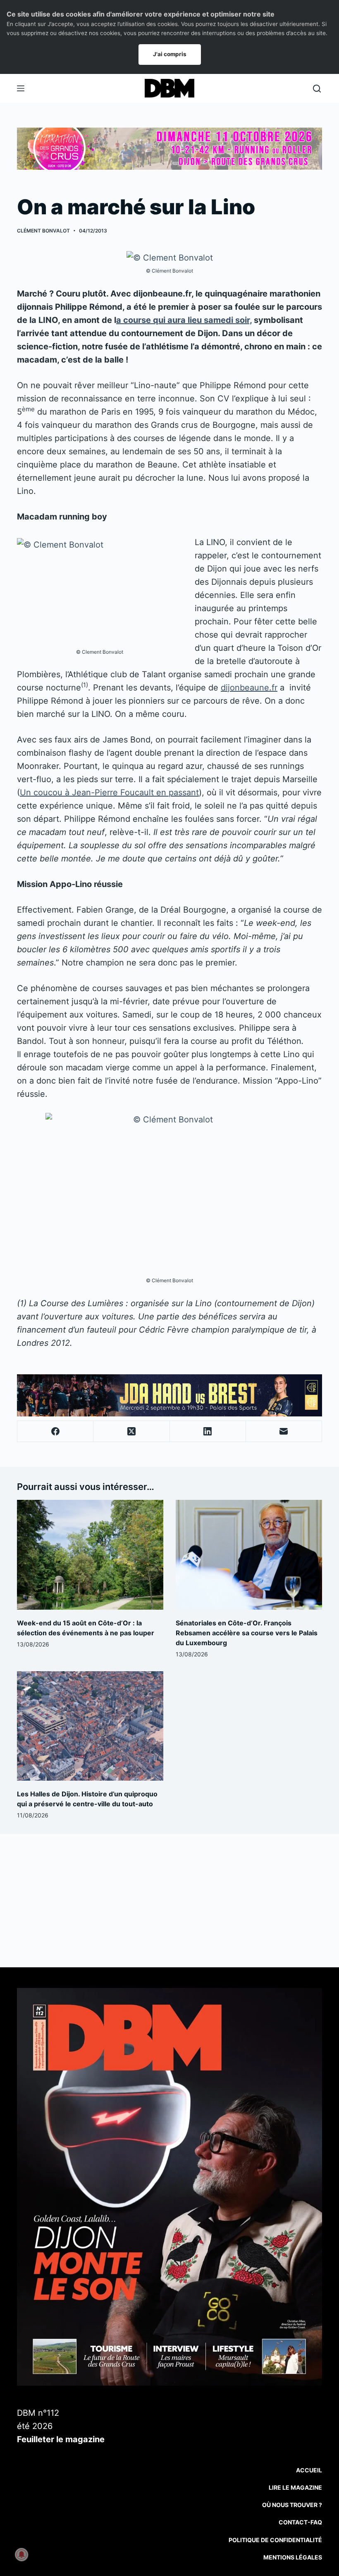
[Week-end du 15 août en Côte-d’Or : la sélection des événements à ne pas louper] (90, 1555)
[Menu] (21, 88)
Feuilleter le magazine (61, 2439)
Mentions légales (293, 2557)
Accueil (309, 2470)
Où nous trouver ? (292, 2505)
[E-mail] (284, 1432)
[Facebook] (55, 1432)
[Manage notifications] (21, 2555)
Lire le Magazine (295, 2487)
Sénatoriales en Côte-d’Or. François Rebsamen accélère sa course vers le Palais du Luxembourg (247, 1633)
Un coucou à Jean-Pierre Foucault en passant (109, 792)
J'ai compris (170, 54)
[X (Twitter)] (131, 1432)
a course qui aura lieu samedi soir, (184, 320)
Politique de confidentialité (275, 2540)
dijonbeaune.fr (249, 688)
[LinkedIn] (208, 1432)
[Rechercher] (317, 89)
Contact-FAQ (300, 2522)
